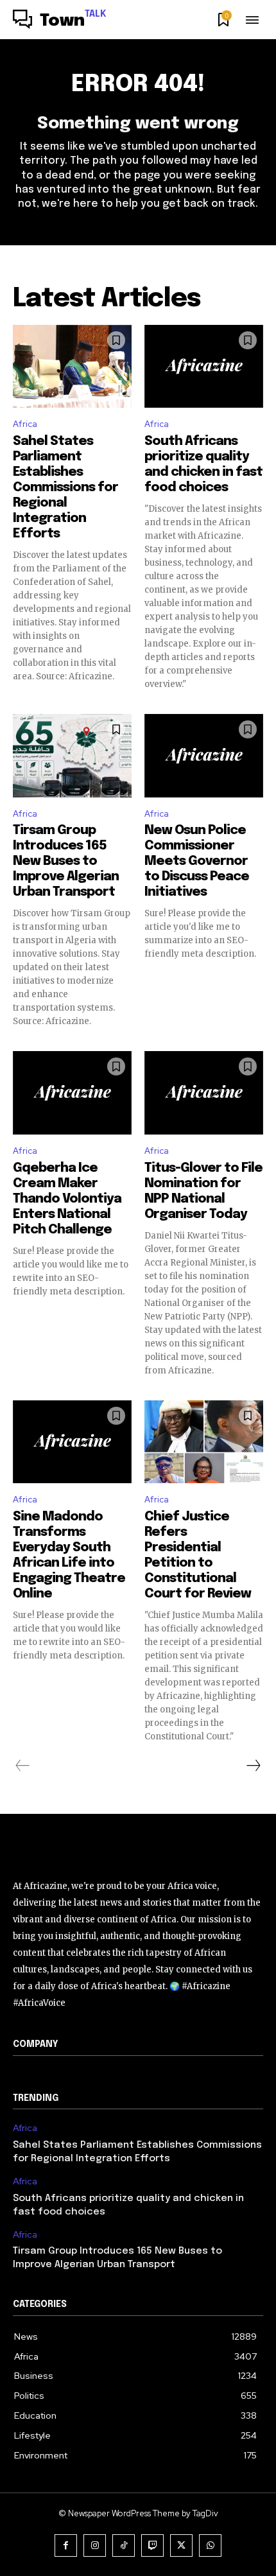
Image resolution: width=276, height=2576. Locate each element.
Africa (25, 424)
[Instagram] (95, 2546)
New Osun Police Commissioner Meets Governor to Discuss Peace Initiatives (197, 861)
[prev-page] (23, 1766)
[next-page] (253, 1766)
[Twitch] (152, 2546)
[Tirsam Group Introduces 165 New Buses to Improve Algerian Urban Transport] (72, 756)
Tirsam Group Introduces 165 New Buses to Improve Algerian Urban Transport (66, 861)
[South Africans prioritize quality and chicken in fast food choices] (204, 367)
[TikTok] (124, 2546)
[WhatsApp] (210, 2546)
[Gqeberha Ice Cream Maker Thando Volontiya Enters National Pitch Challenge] (72, 1093)
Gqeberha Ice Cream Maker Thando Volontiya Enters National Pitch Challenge (67, 1199)
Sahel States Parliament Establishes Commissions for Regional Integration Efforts (65, 488)
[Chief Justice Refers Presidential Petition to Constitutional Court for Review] (204, 1442)
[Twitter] (181, 2546)
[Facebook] (66, 2546)
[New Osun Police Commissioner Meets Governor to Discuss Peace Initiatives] (204, 756)
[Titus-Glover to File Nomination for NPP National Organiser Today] (204, 1093)
